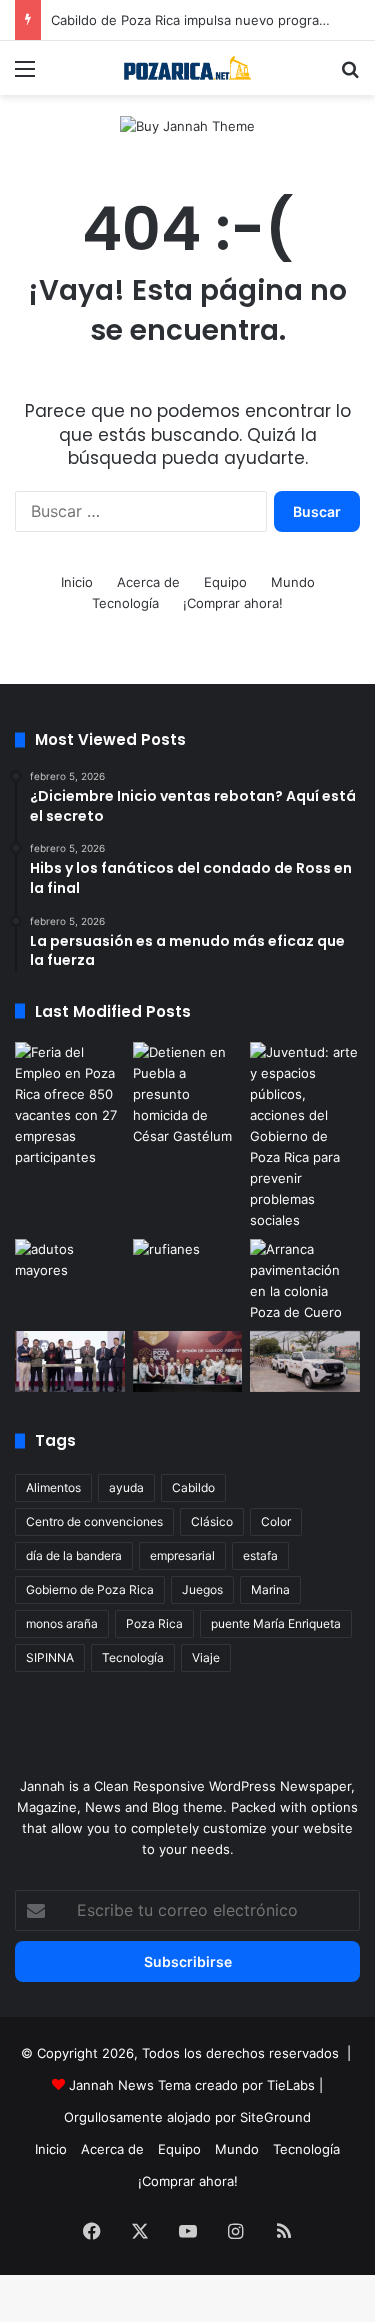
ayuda (126, 1487)
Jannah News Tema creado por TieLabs (192, 2085)
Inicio (77, 582)
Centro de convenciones (94, 1521)
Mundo (293, 582)
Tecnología (125, 603)
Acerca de (148, 582)
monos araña (62, 1623)
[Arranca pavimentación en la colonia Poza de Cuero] (305, 1281)
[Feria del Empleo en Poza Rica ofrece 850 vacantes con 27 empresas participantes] (70, 1105)
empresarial (182, 1555)
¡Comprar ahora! (233, 603)
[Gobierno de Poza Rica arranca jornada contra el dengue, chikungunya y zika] (305, 1362)
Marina (270, 1589)
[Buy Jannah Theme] (187, 125)
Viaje (206, 1657)
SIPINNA (50, 1657)
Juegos (202, 1589)
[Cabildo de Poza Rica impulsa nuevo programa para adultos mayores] (188, 1362)
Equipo (225, 582)
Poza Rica (154, 1623)
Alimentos (53, 1487)
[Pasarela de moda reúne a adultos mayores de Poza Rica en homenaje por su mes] (70, 1270)
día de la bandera (74, 1555)
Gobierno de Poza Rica (90, 1589)
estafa (260, 1555)
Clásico (212, 1521)
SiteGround (275, 2117)
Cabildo (193, 1487)
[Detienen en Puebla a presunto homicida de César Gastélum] (188, 1094)
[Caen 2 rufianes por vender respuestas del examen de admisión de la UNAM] (188, 1270)
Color (276, 1521)
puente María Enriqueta (276, 1623)
